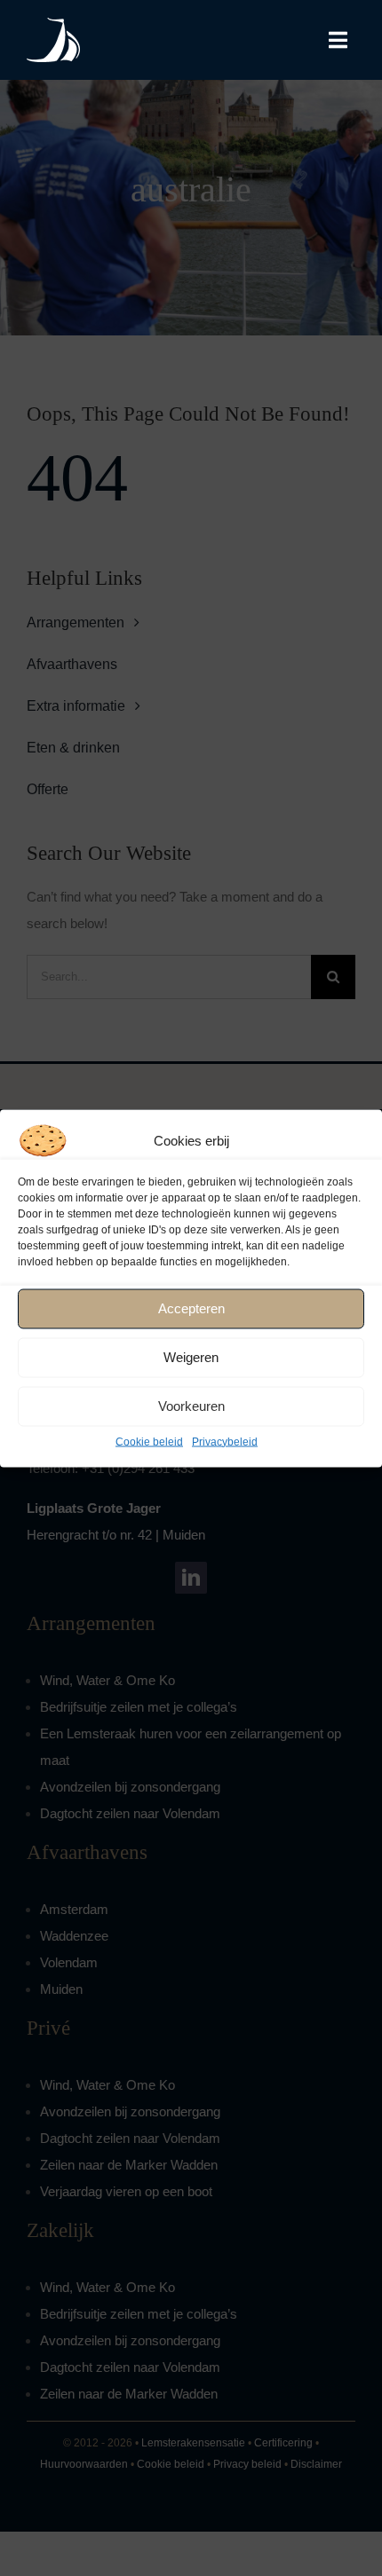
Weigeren (191, 1357)
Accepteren (191, 1308)
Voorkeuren (191, 1406)
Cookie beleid (149, 1441)
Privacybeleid (225, 1441)
